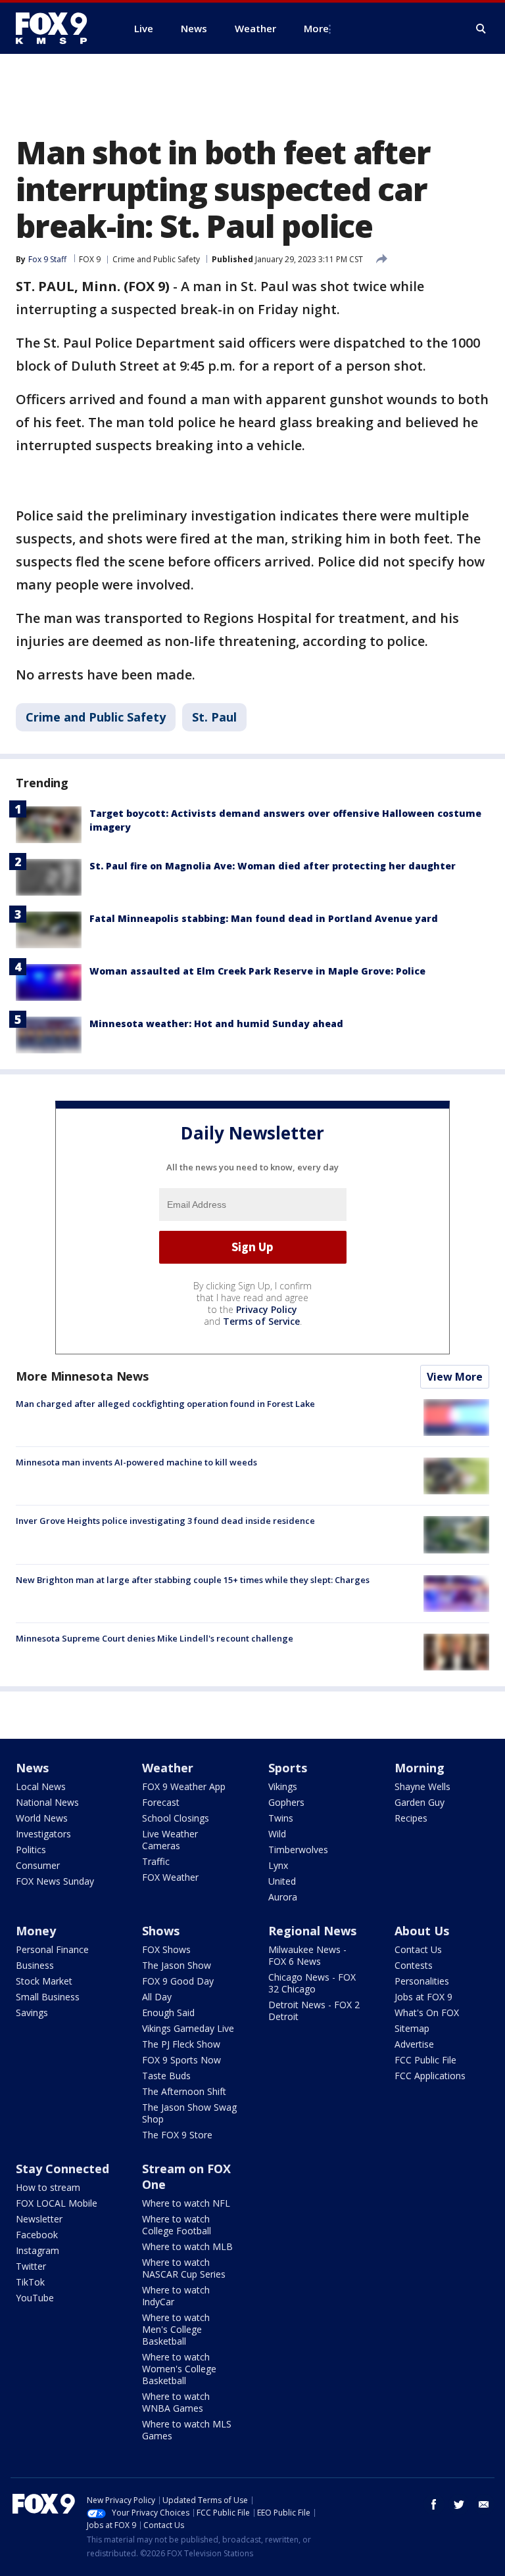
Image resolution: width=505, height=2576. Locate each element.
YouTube (35, 2298)
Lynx (278, 1865)
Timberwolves (298, 1850)
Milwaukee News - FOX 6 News (307, 1955)
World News (42, 1818)
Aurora (283, 1897)
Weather (168, 1768)
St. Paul (214, 717)
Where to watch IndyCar (176, 2296)
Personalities (422, 1981)
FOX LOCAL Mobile (57, 2203)
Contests (414, 1965)
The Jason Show (177, 1965)
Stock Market (44, 1981)
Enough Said (168, 2012)
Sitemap (412, 2028)
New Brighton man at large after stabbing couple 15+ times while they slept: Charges (193, 1580)
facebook (434, 2504)
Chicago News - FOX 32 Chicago (312, 1983)
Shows (161, 1931)
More (316, 28)
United (282, 1881)
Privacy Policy (267, 1309)
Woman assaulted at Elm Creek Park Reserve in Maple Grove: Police (257, 971)
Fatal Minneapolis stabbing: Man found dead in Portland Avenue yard (264, 918)
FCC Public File (425, 2060)
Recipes (411, 1818)
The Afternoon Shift (184, 2091)
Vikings (283, 1786)
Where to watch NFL (186, 2203)
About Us (422, 1931)
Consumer (38, 1865)
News (32, 1768)
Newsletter (39, 2219)
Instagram (37, 2250)
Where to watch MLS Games (187, 2430)
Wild (277, 1834)
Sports (288, 1768)
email (484, 2504)
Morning (420, 1768)
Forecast (161, 1802)
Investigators (43, 1834)
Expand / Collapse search (481, 29)
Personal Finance (52, 1949)
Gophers (286, 1802)
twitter (459, 2504)
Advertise (414, 2044)
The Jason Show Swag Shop (189, 2113)
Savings (32, 2012)
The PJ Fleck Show (181, 2044)
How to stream (48, 2187)
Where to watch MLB (187, 2246)
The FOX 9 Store (177, 2135)
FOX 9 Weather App (184, 1786)
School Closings (176, 1818)
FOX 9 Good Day (178, 1981)
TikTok (30, 2282)
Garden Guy (420, 1802)
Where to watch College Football (177, 2225)
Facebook (37, 2235)
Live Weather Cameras (170, 1840)
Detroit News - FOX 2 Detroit (314, 2011)
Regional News (312, 1931)
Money (36, 1931)
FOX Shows (166, 1949)
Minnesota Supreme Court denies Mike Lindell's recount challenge (155, 1638)
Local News (41, 1786)
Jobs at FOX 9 (423, 1997)
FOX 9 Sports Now (181, 2060)
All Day (157, 1997)
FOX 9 (90, 259)
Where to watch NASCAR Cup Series (184, 2268)
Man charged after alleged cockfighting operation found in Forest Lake (165, 1404)
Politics (31, 1850)
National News (47, 1802)
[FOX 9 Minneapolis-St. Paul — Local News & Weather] (59, 28)
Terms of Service (261, 1321)
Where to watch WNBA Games (176, 2402)
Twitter (31, 2266)
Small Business (48, 1997)
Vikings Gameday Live (188, 2028)
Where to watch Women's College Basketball (179, 2369)
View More (455, 1377)
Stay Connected (62, 2169)
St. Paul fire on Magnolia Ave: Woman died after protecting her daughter (273, 866)
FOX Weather (170, 1877)
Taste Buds (166, 2076)
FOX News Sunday (55, 1881)
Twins (281, 1818)
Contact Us (418, 1949)
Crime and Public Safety (156, 259)
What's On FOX (427, 2012)
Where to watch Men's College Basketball (176, 2329)
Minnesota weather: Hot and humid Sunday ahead (216, 1023)
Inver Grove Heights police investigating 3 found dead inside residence (165, 1521)
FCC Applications (430, 2076)
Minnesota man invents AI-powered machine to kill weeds (136, 1462)
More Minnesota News (82, 1376)
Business (35, 1965)
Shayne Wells (422, 1786)
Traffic (156, 1861)
